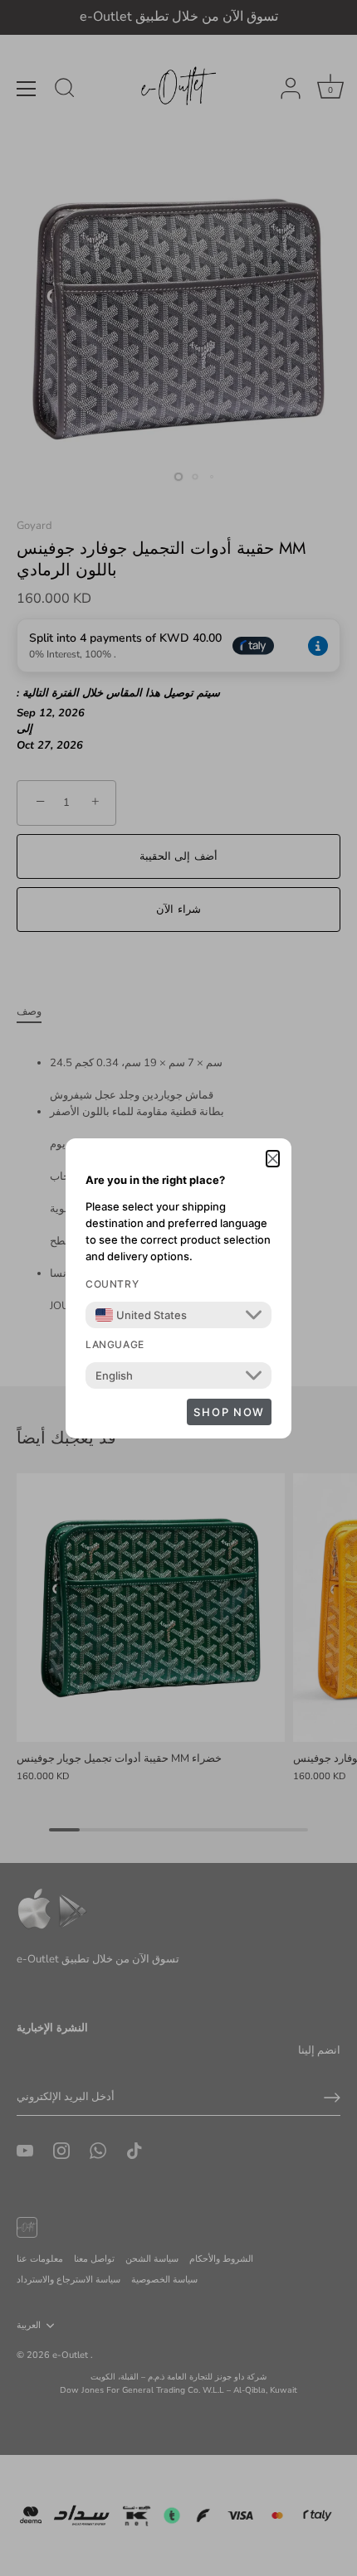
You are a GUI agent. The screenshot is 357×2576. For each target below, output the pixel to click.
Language (115, 1344)
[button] (273, 1159)
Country (112, 1284)
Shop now (229, 1412)
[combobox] (141, 1315)
